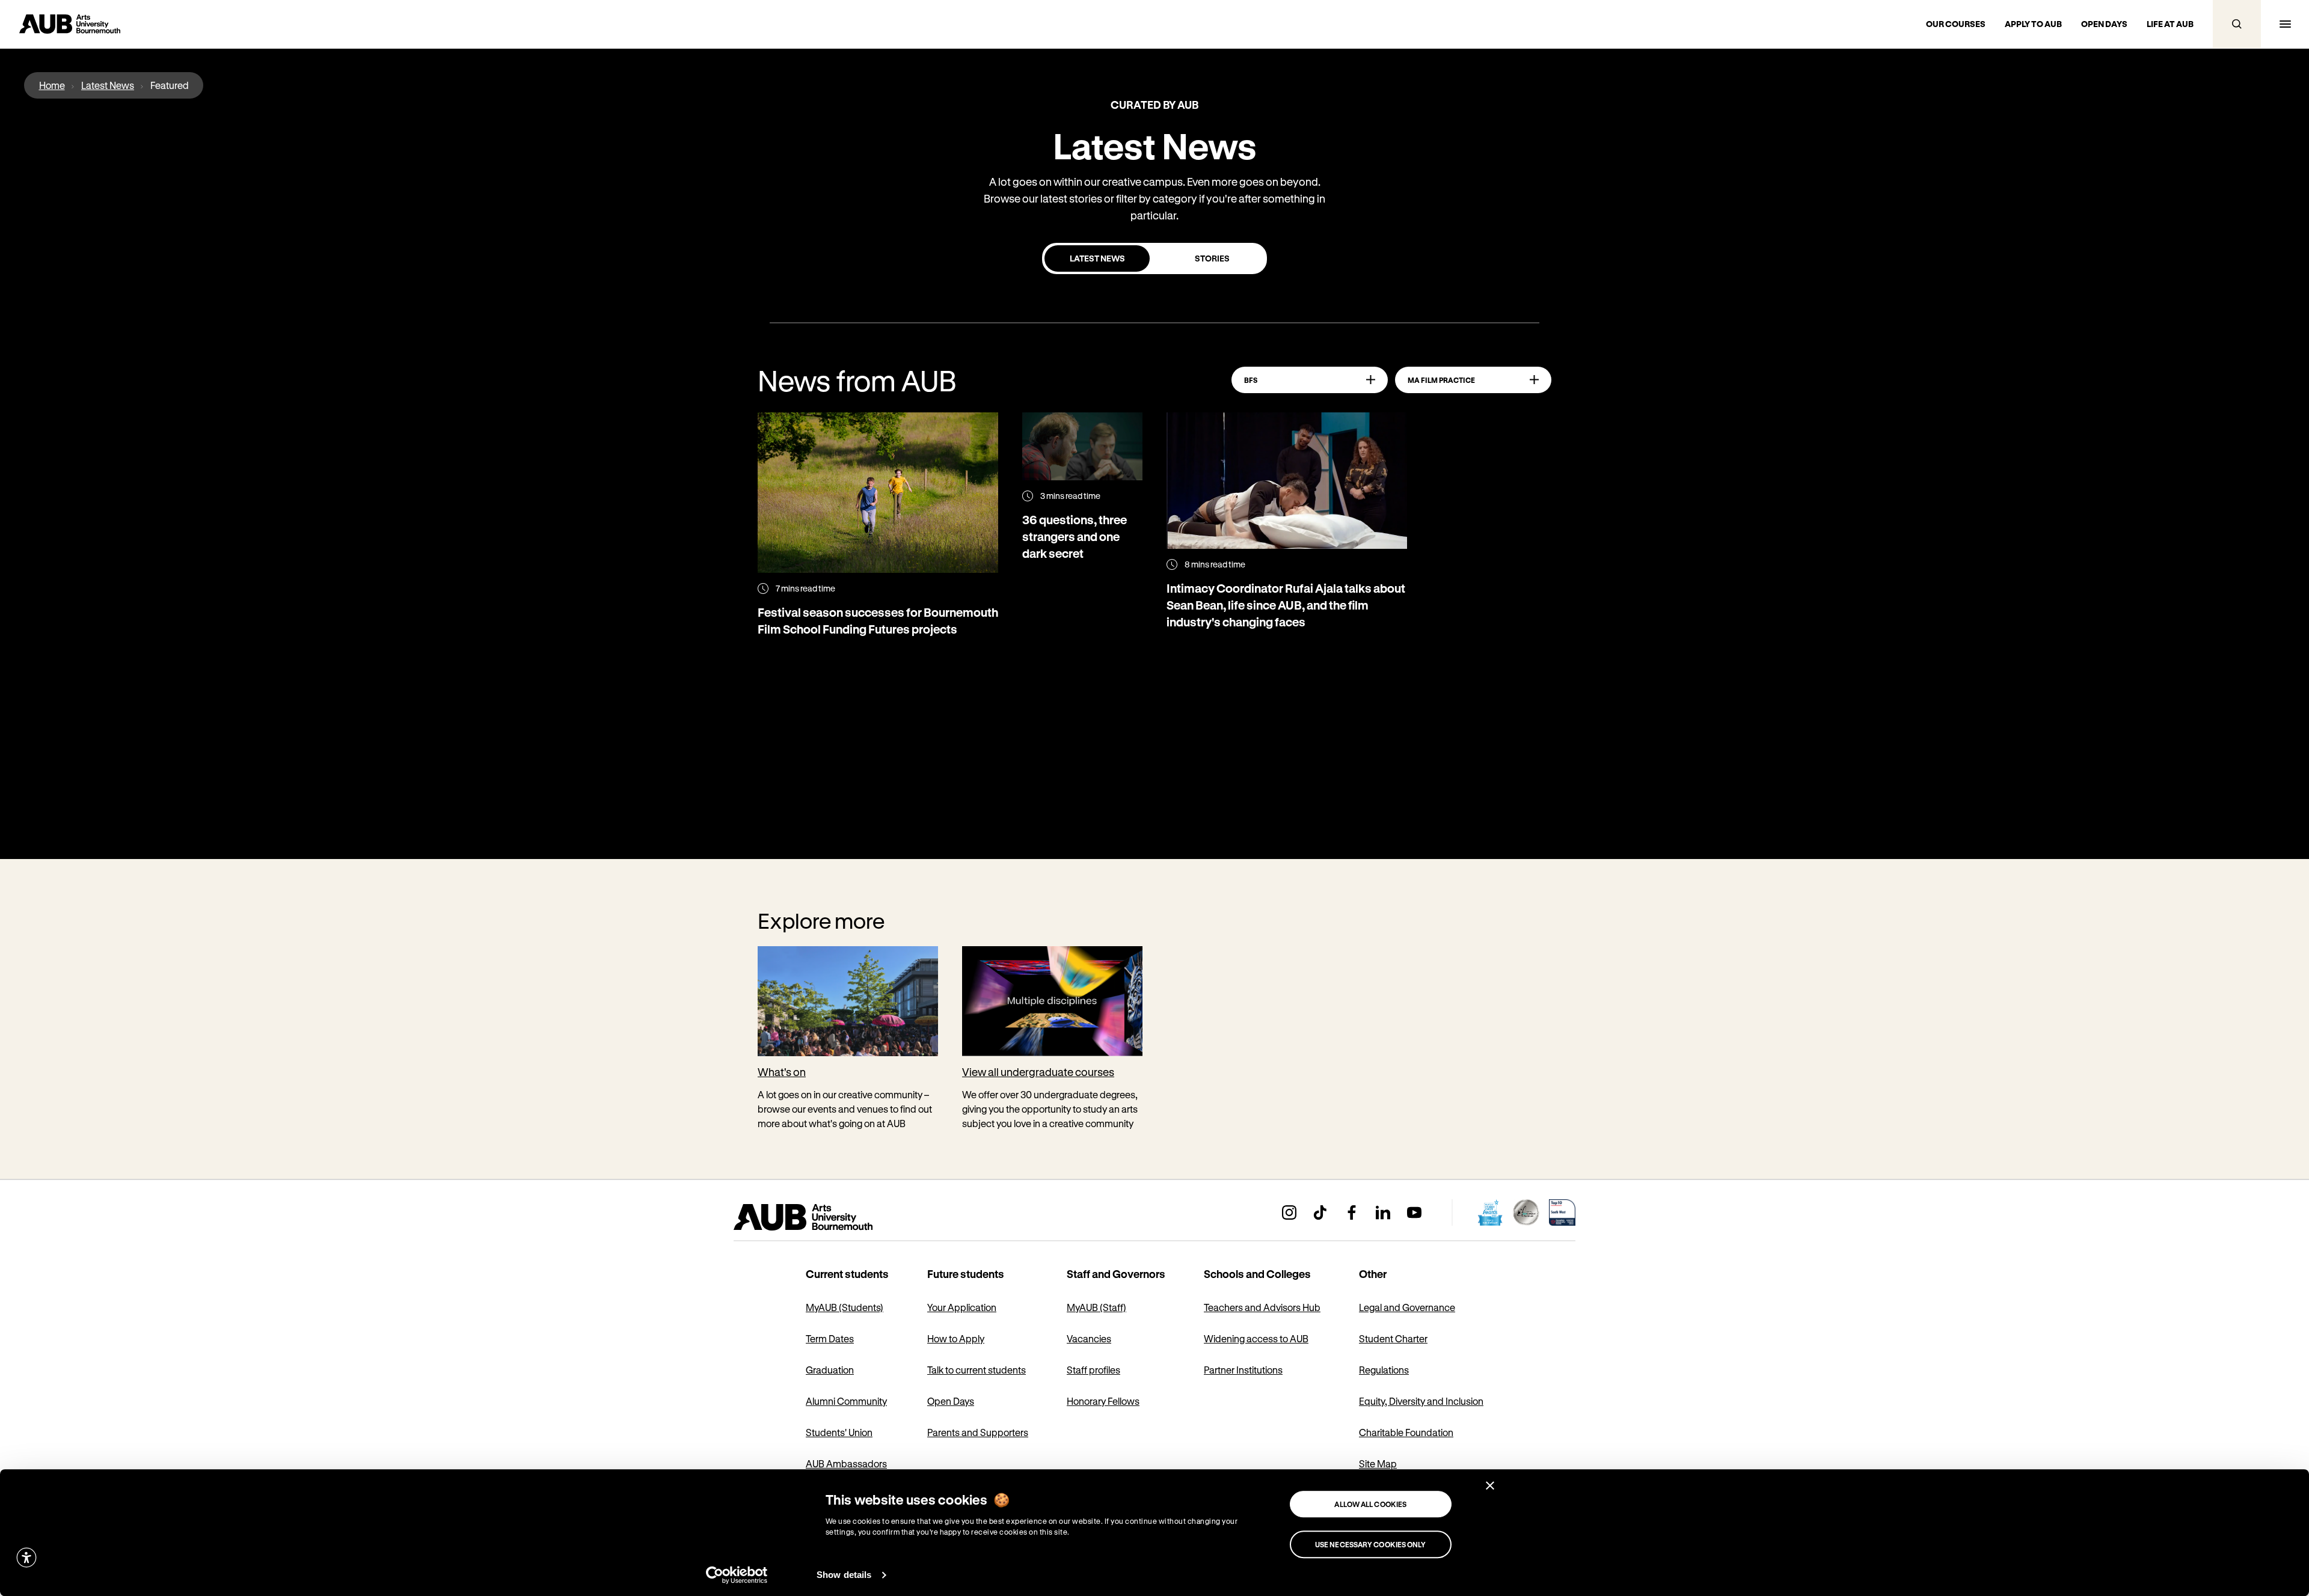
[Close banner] (1490, 1485)
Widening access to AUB (1256, 1338)
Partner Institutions (1243, 1370)
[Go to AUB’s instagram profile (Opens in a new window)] (1289, 1212)
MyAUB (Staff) (1096, 1307)
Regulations (1384, 1370)
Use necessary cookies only (1371, 1544)
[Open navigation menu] (2285, 24)
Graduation (830, 1370)
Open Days (951, 1401)
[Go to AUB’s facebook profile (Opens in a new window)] (1352, 1212)
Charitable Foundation (1406, 1432)
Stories (1212, 258)
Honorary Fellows (1103, 1401)
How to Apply (956, 1338)
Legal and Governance (1407, 1307)
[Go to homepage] (830, 1217)
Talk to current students (977, 1370)
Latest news (1097, 258)
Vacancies (1089, 1338)
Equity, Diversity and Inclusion (1421, 1401)
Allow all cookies (1370, 1504)
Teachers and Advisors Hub (1262, 1307)
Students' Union (839, 1432)
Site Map (1378, 1463)
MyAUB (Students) (845, 1307)
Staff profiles (1093, 1370)
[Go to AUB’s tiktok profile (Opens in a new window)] (1320, 1212)
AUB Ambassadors (846, 1463)
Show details (844, 1575)
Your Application (962, 1307)
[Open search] (2237, 24)
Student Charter (1393, 1338)
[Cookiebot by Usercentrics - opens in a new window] (737, 1575)
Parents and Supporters (978, 1432)
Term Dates (830, 1338)
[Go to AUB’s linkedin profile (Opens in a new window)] (1383, 1212)
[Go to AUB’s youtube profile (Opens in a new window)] (1414, 1212)
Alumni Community (846, 1401)
